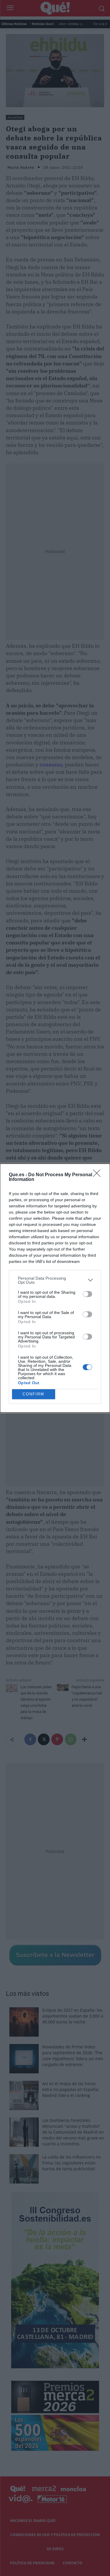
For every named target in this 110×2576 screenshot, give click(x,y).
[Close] (99, 1175)
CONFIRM (33, 1394)
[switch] (87, 1294)
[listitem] (55, 1280)
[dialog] (55, 1288)
